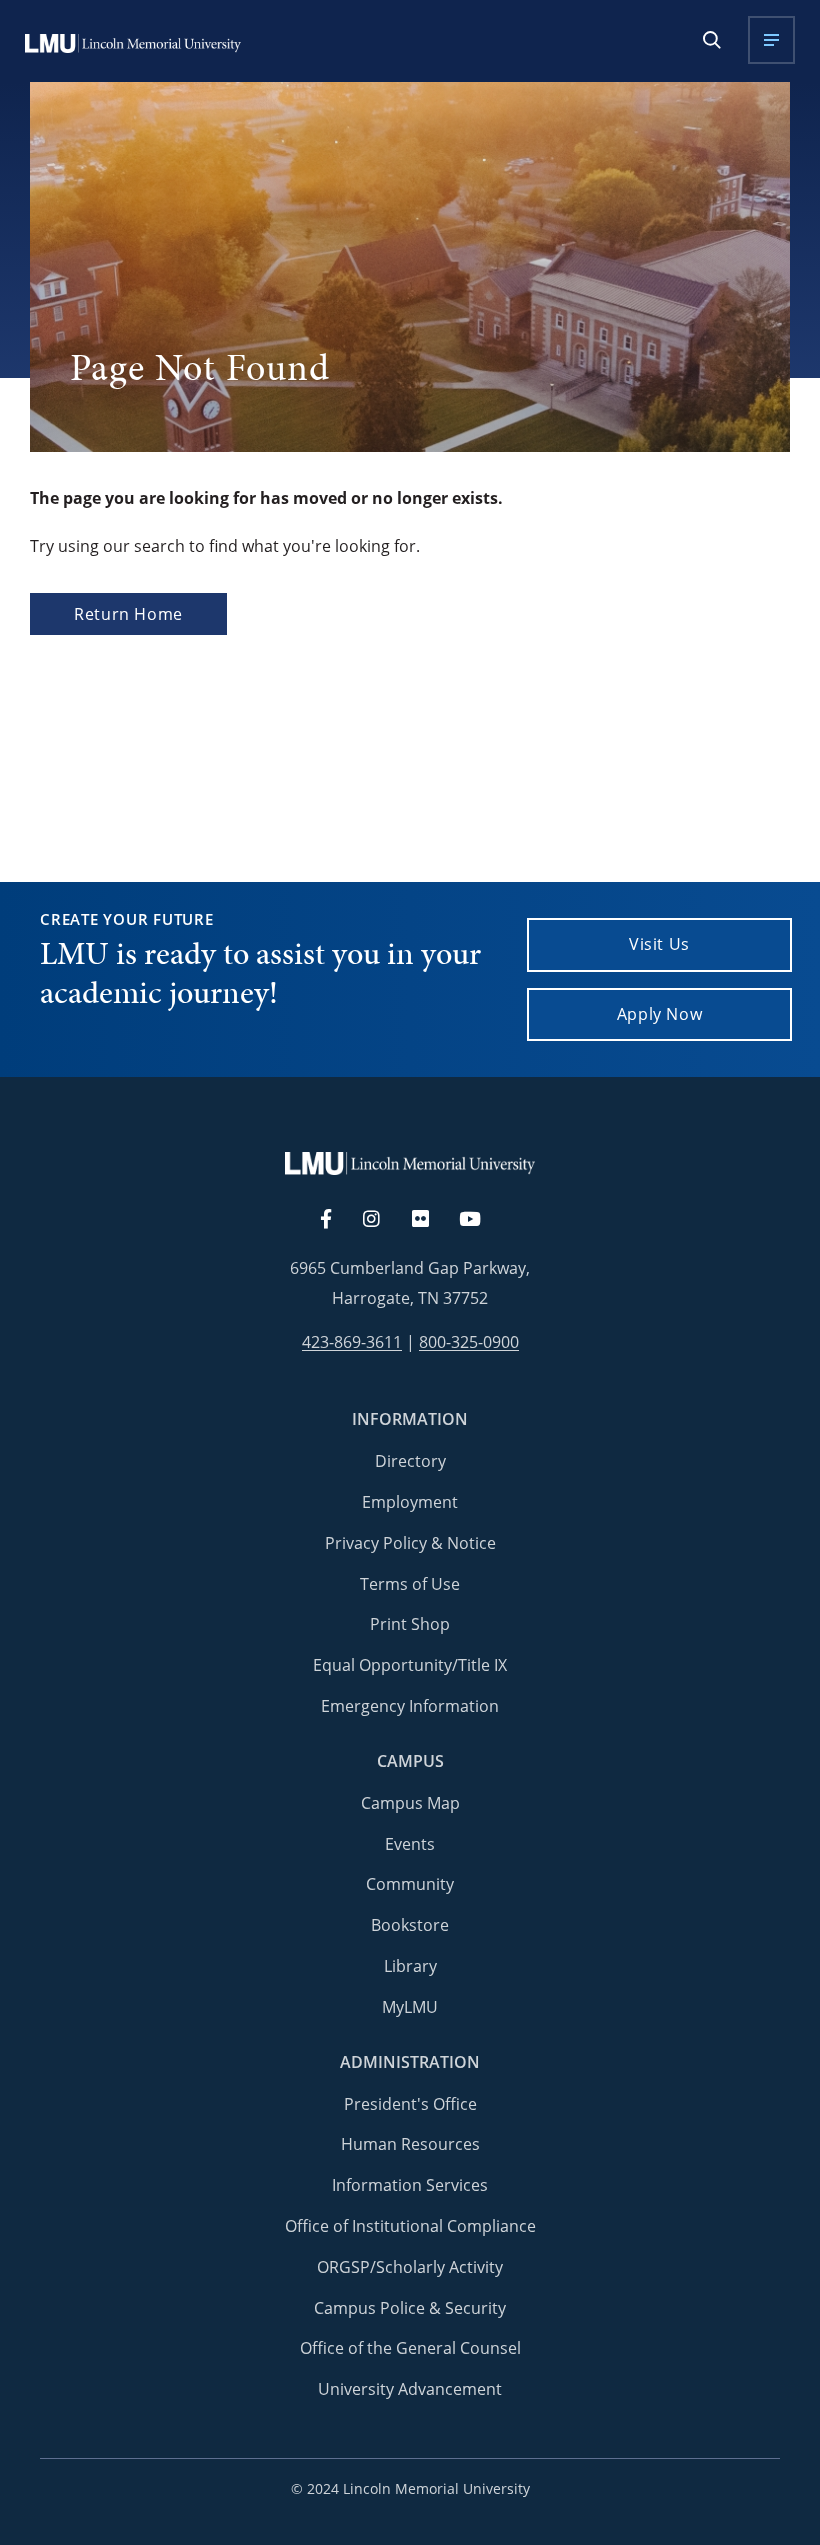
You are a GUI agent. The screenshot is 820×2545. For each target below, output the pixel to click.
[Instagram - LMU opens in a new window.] (383, 1220)
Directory (410, 1461)
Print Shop (410, 1624)
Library (410, 1966)
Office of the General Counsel (410, 2348)
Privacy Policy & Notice (410, 1543)
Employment (410, 1502)
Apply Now (660, 1014)
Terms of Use (410, 1584)
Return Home (128, 614)
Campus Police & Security (410, 2308)
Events (410, 1844)
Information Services (410, 2185)
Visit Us (659, 944)
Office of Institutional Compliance (410, 2226)
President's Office (410, 2104)
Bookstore (410, 1925)
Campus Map (410, 1803)
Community (410, 1884)
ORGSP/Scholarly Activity (410, 2267)
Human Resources (410, 2144)
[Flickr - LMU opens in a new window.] (431, 1220)
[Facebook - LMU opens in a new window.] (336, 1220)
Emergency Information (410, 1706)
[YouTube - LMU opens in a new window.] (482, 1220)
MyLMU (410, 2007)
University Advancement (410, 2389)
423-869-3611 (352, 1342)
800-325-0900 (469, 1342)
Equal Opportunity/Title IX (410, 1665)
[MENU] (771, 40)
